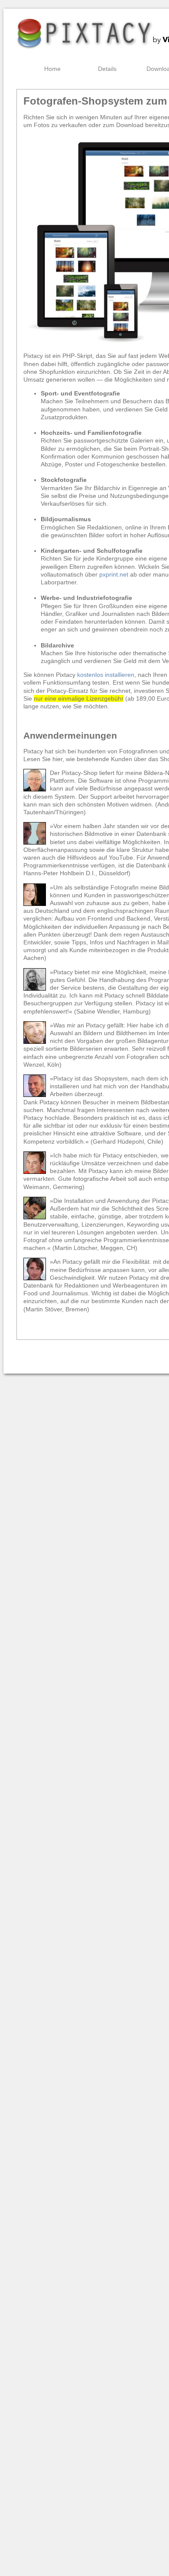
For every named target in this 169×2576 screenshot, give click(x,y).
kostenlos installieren (106, 675)
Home (52, 69)
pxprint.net (114, 574)
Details (107, 69)
